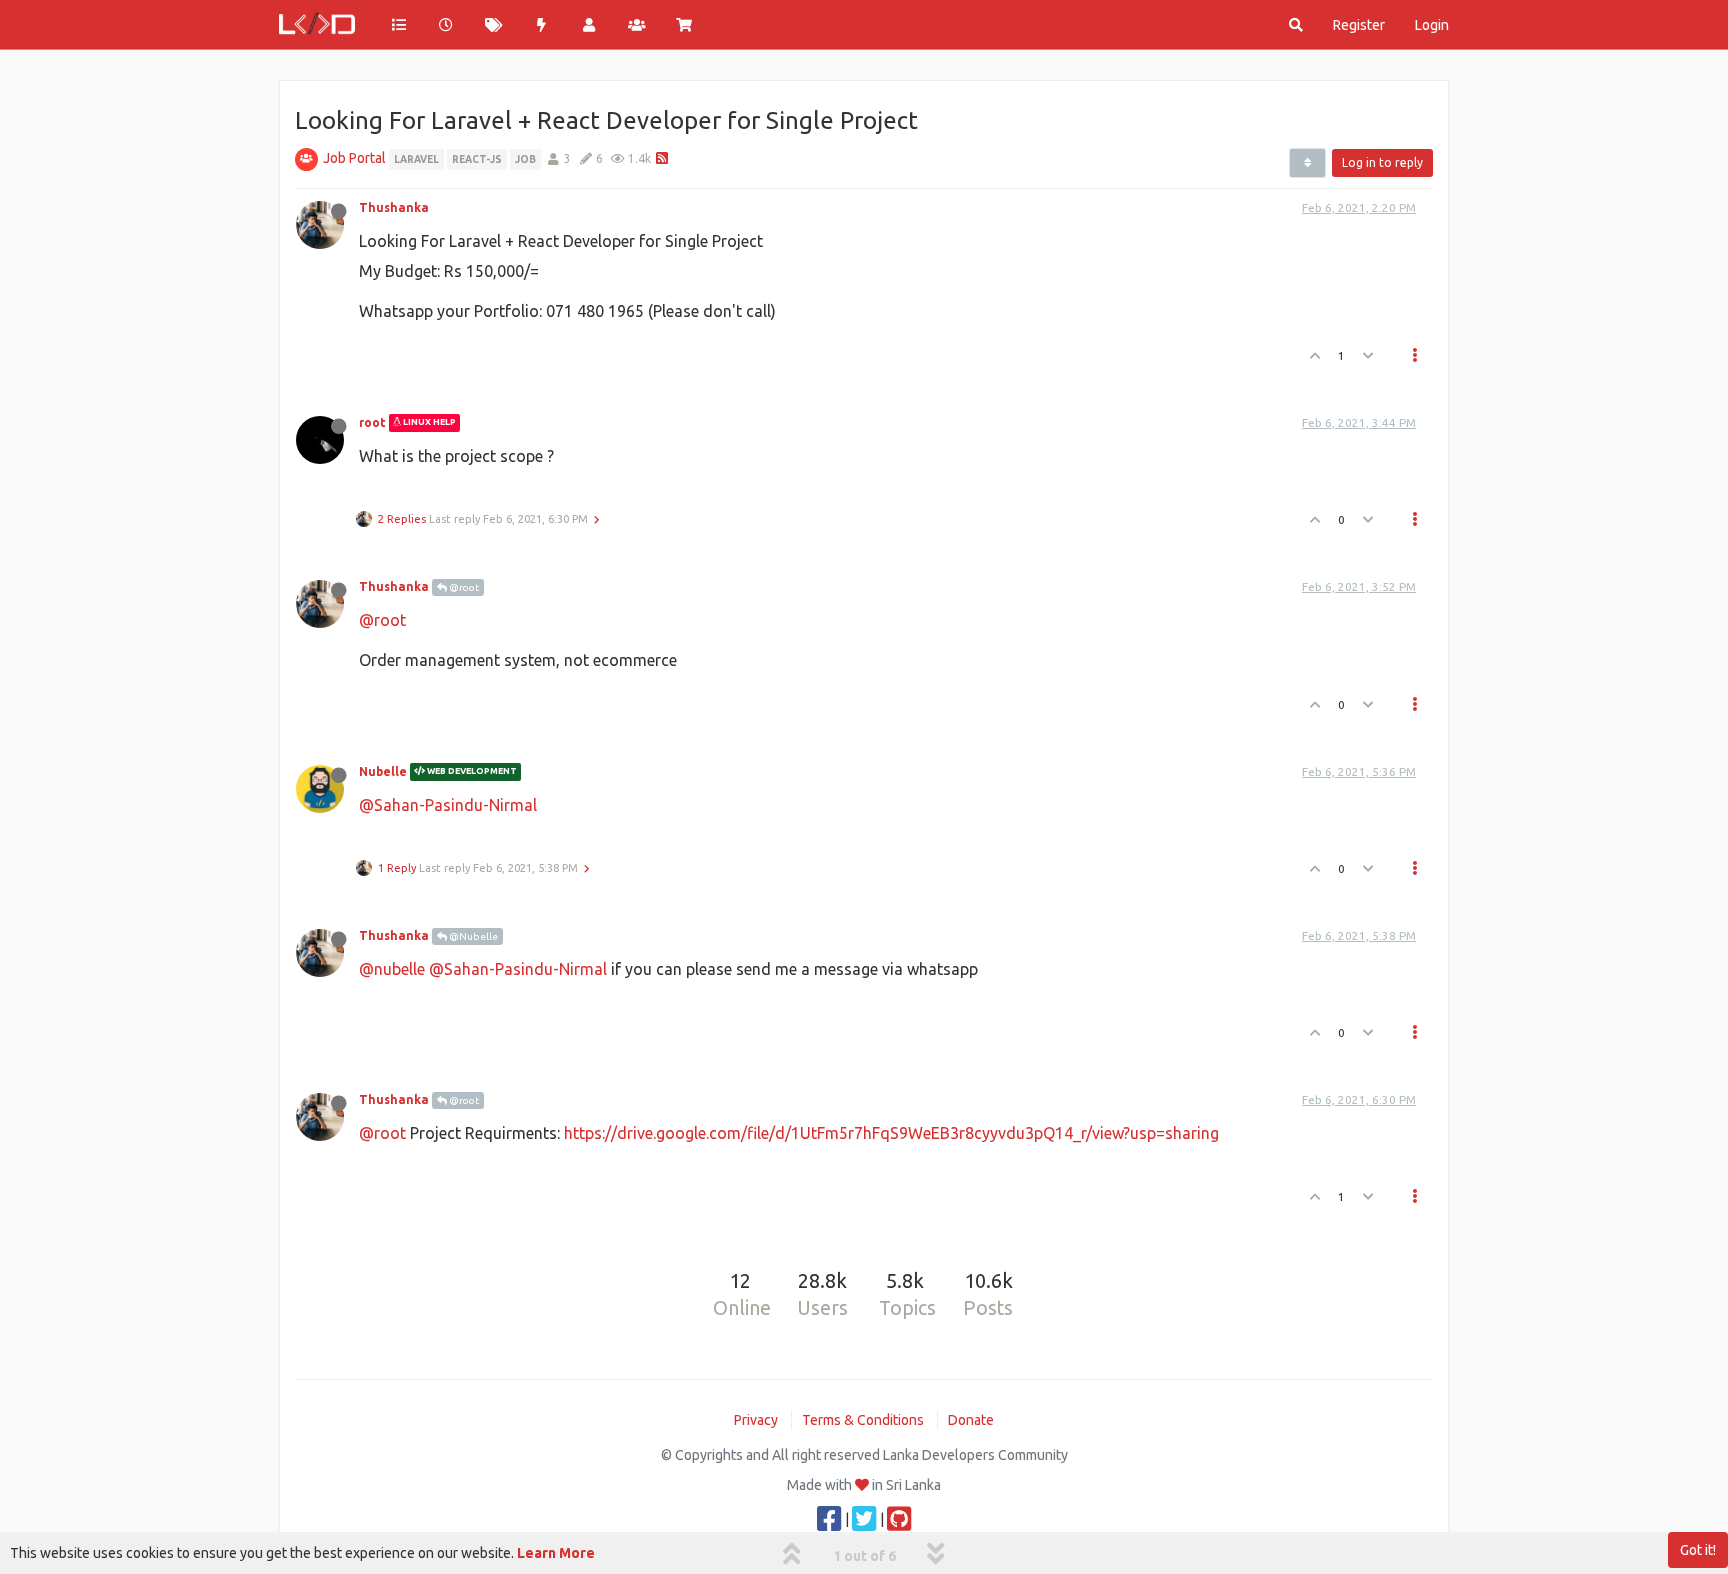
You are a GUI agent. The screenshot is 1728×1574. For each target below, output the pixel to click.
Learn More (556, 1553)
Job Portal (354, 158)
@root (463, 587)
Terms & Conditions (863, 1420)
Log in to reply (1382, 162)
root (372, 422)
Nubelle (383, 771)
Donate (971, 1420)
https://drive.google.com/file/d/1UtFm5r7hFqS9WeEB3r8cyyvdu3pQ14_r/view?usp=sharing (891, 1133)
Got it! (1698, 1550)
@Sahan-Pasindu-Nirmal (448, 805)
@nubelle (392, 969)
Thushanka (394, 207)
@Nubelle (472, 936)
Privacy (756, 1420)
